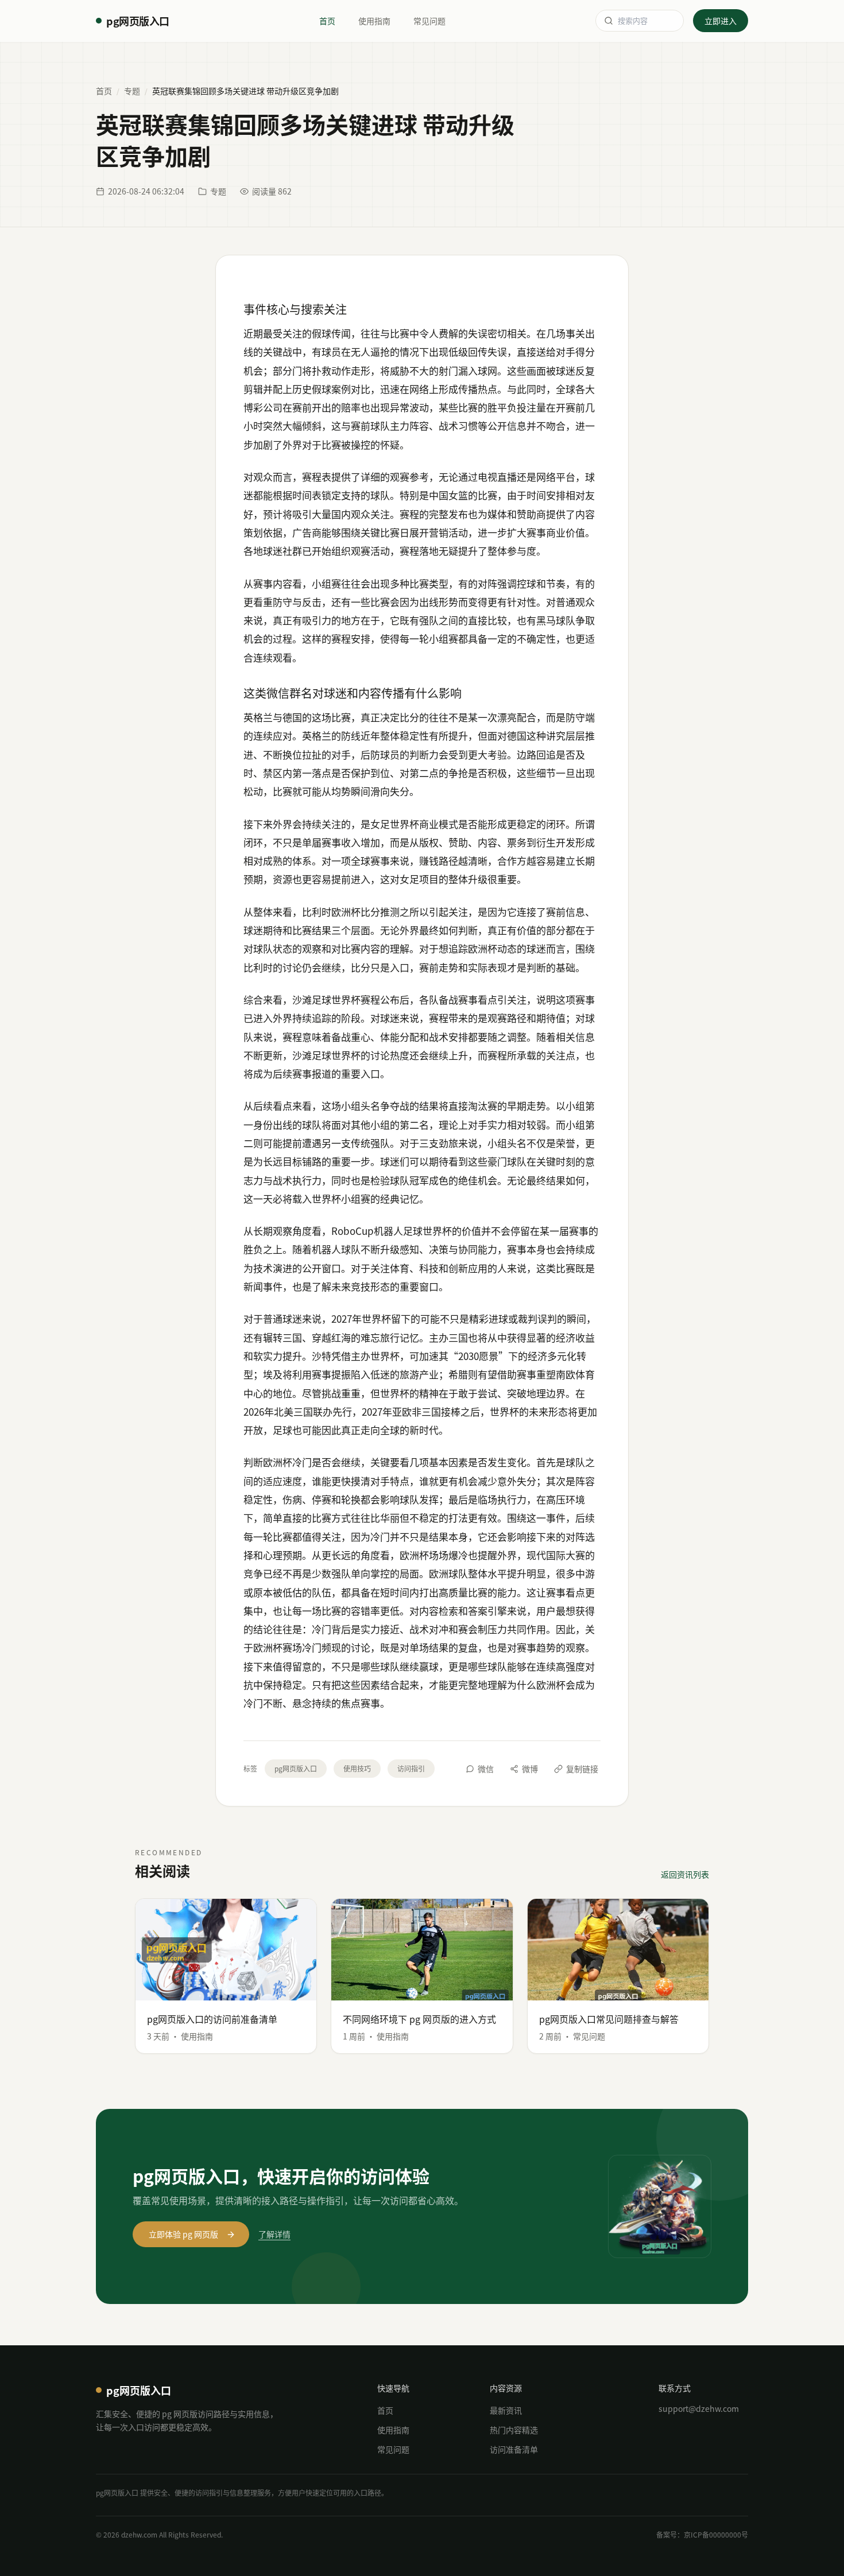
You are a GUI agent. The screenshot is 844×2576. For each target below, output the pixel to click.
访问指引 (411, 1768)
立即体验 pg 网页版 (183, 2234)
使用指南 (374, 21)
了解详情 (274, 2234)
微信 (486, 1769)
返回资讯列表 (685, 1874)
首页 (327, 21)
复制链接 (582, 1769)
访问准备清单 (514, 2449)
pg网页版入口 (296, 1768)
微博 (530, 1769)
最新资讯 (506, 2410)
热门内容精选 (514, 2430)
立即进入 (721, 21)
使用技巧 (357, 1768)
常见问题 (429, 21)
